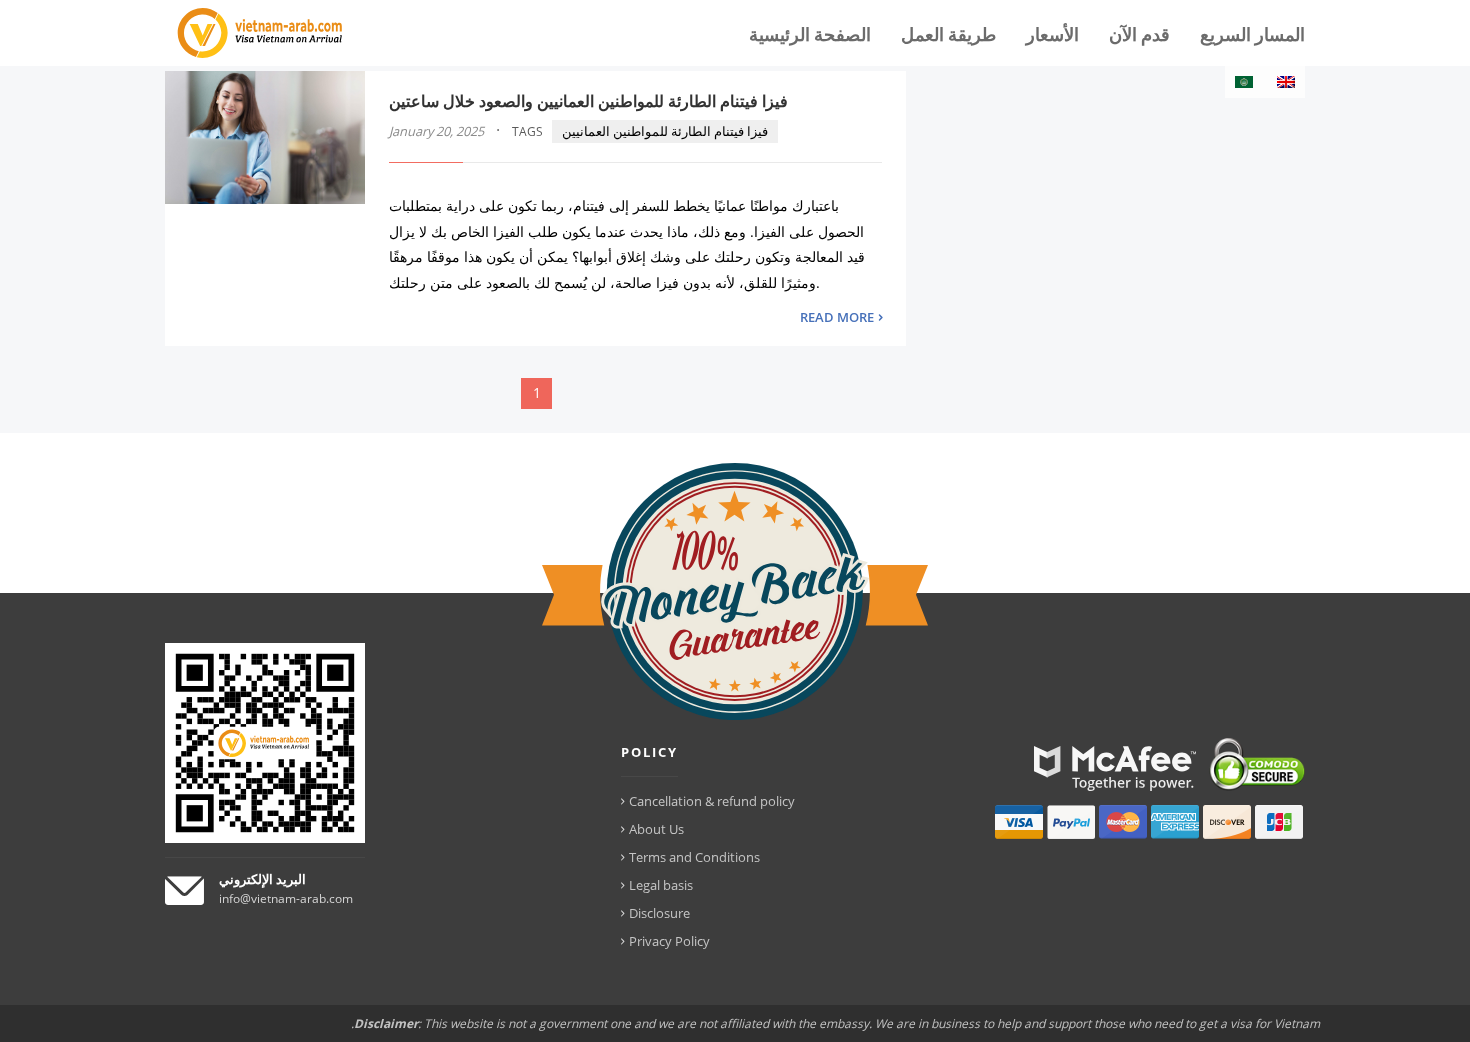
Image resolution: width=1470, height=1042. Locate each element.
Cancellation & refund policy (712, 801)
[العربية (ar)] (1244, 82)
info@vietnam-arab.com (286, 898)
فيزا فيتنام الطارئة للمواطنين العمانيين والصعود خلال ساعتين (588, 101)
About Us (656, 829)
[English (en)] (1286, 82)
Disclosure (659, 913)
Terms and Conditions (694, 857)
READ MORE (837, 317)
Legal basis (661, 885)
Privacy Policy (669, 941)
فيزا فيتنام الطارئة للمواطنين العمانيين (665, 131)
